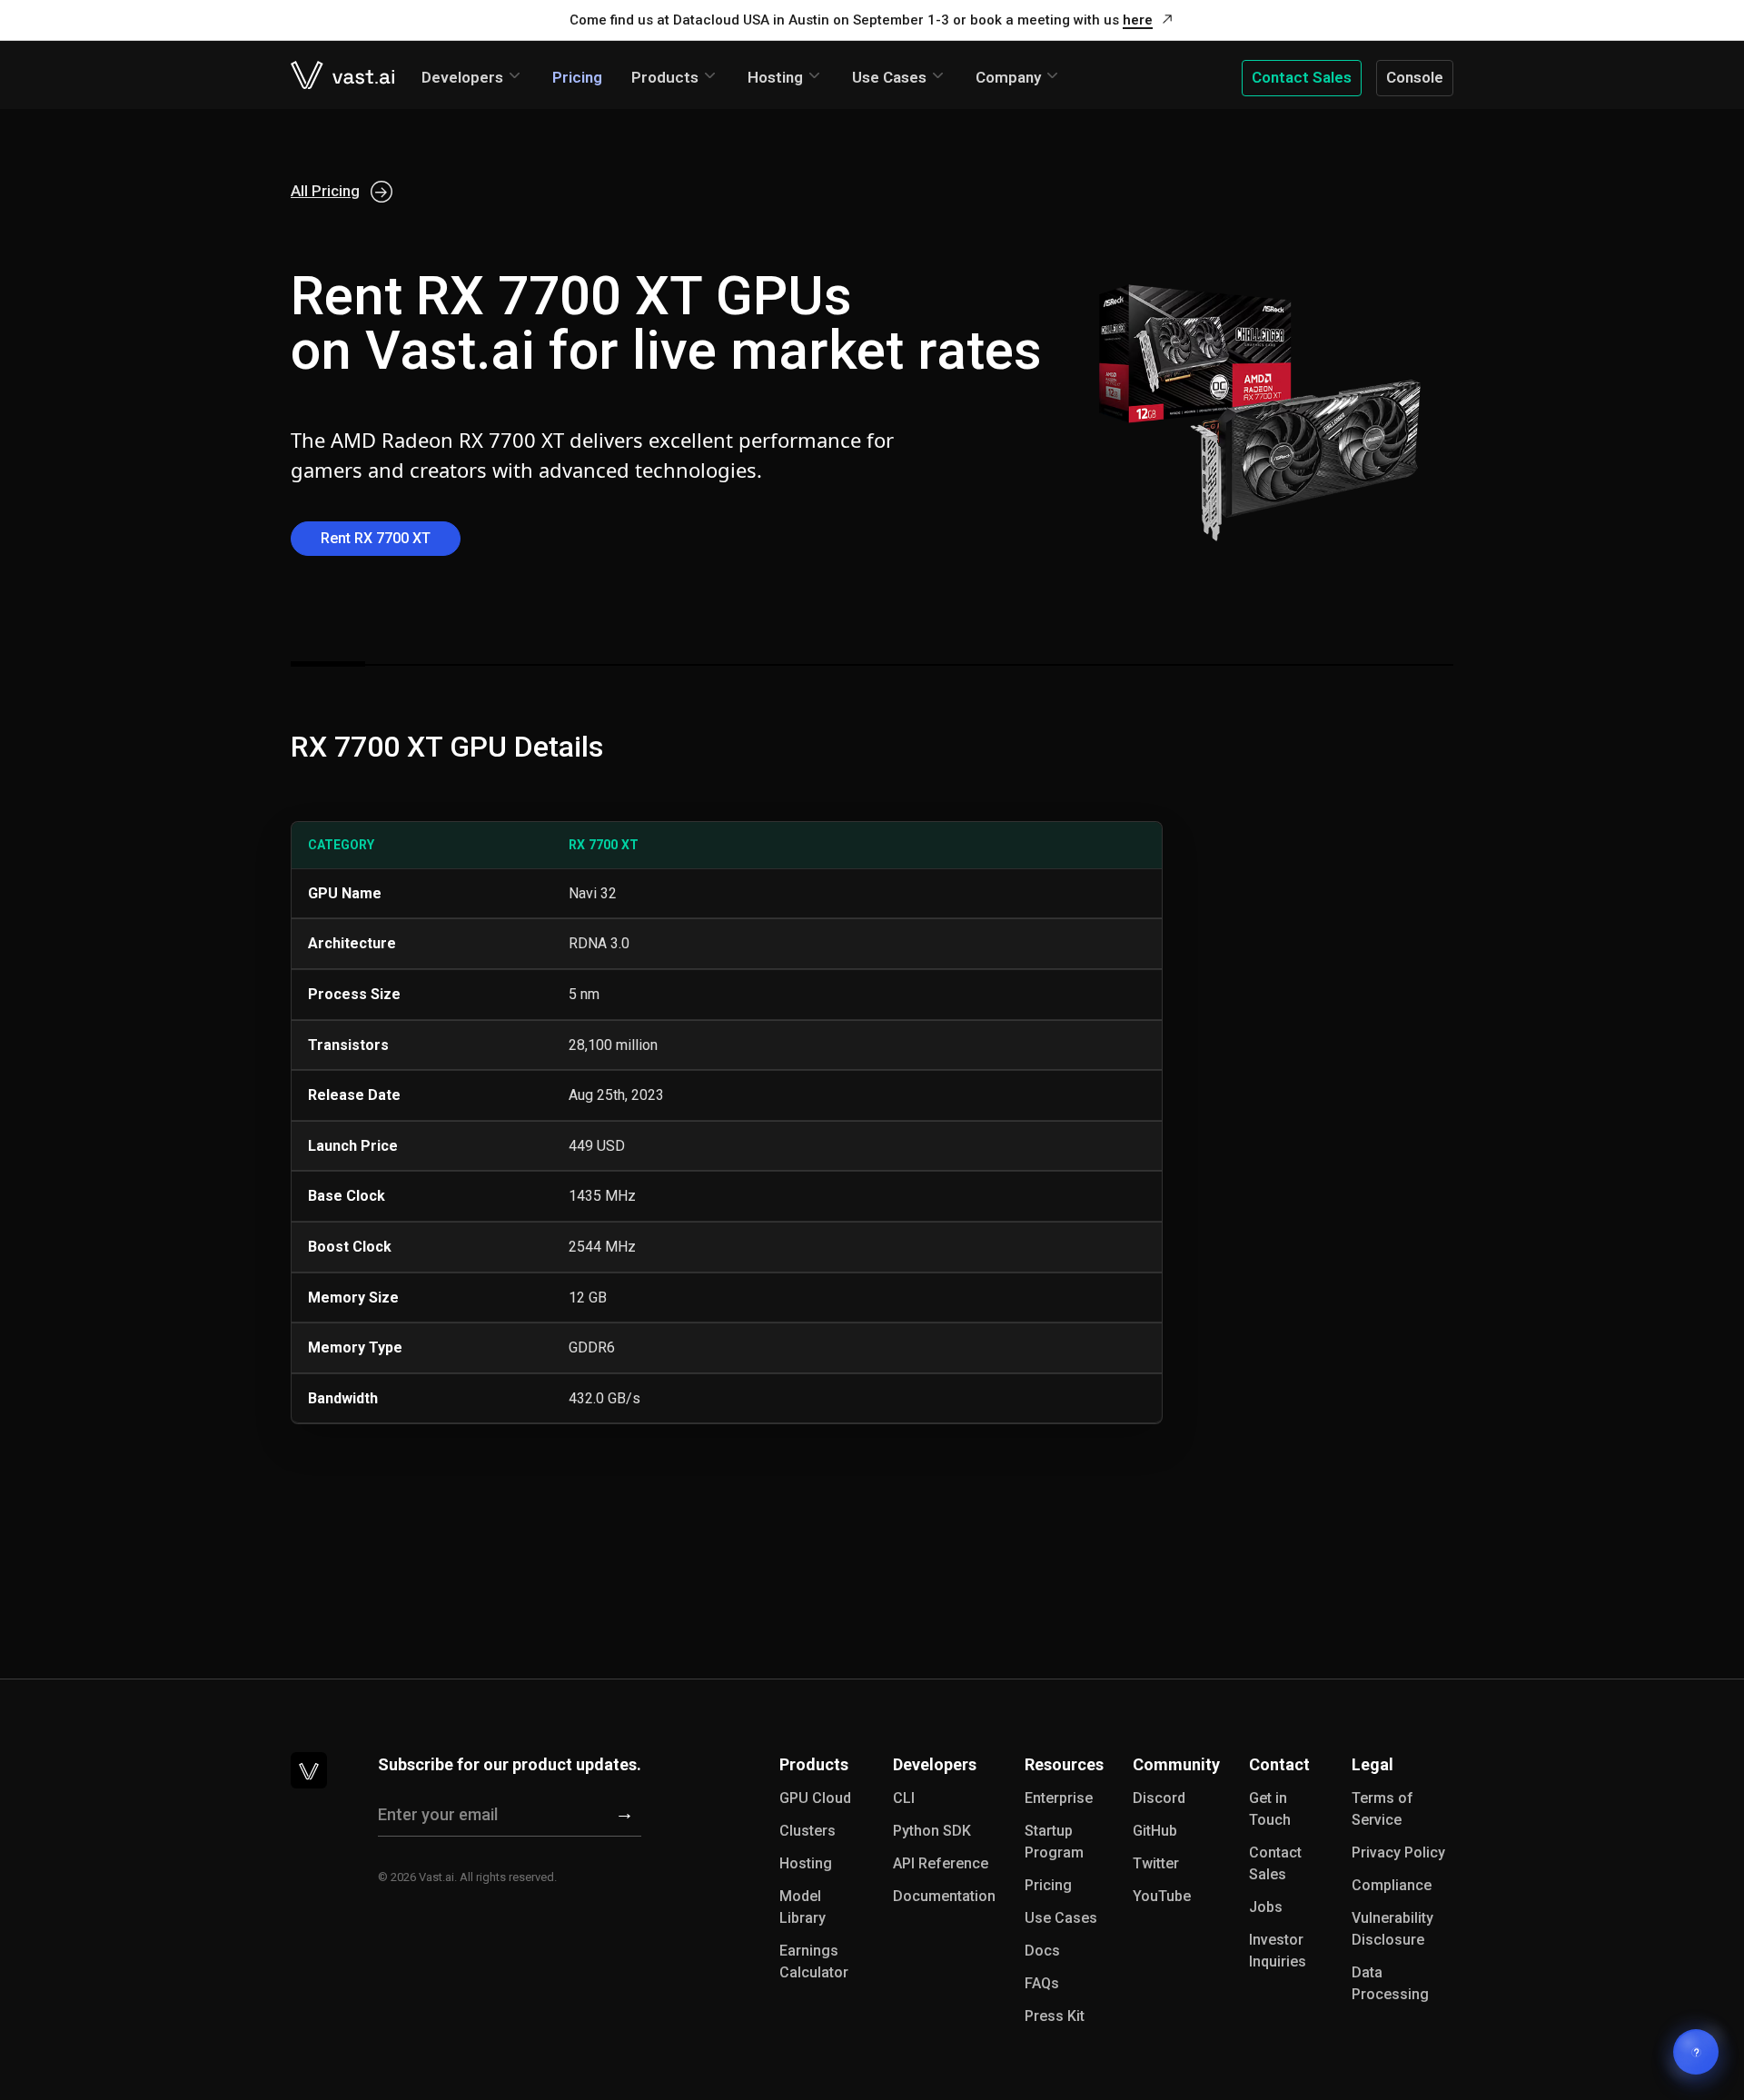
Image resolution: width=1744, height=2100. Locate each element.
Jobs (1266, 1907)
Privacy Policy (1398, 1852)
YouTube (1162, 1896)
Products (665, 77)
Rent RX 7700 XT (376, 538)
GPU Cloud (815, 1798)
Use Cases (889, 77)
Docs (1042, 1951)
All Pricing (325, 191)
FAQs (1042, 1983)
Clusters (808, 1831)
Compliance (1392, 1885)
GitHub (1155, 1831)
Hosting (775, 77)
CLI (904, 1798)
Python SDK (932, 1831)
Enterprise (1059, 1798)
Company (1008, 77)
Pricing (577, 77)
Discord (1159, 1798)
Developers (462, 77)
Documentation (944, 1896)
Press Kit (1055, 2016)
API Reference (941, 1863)
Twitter (1156, 1863)
